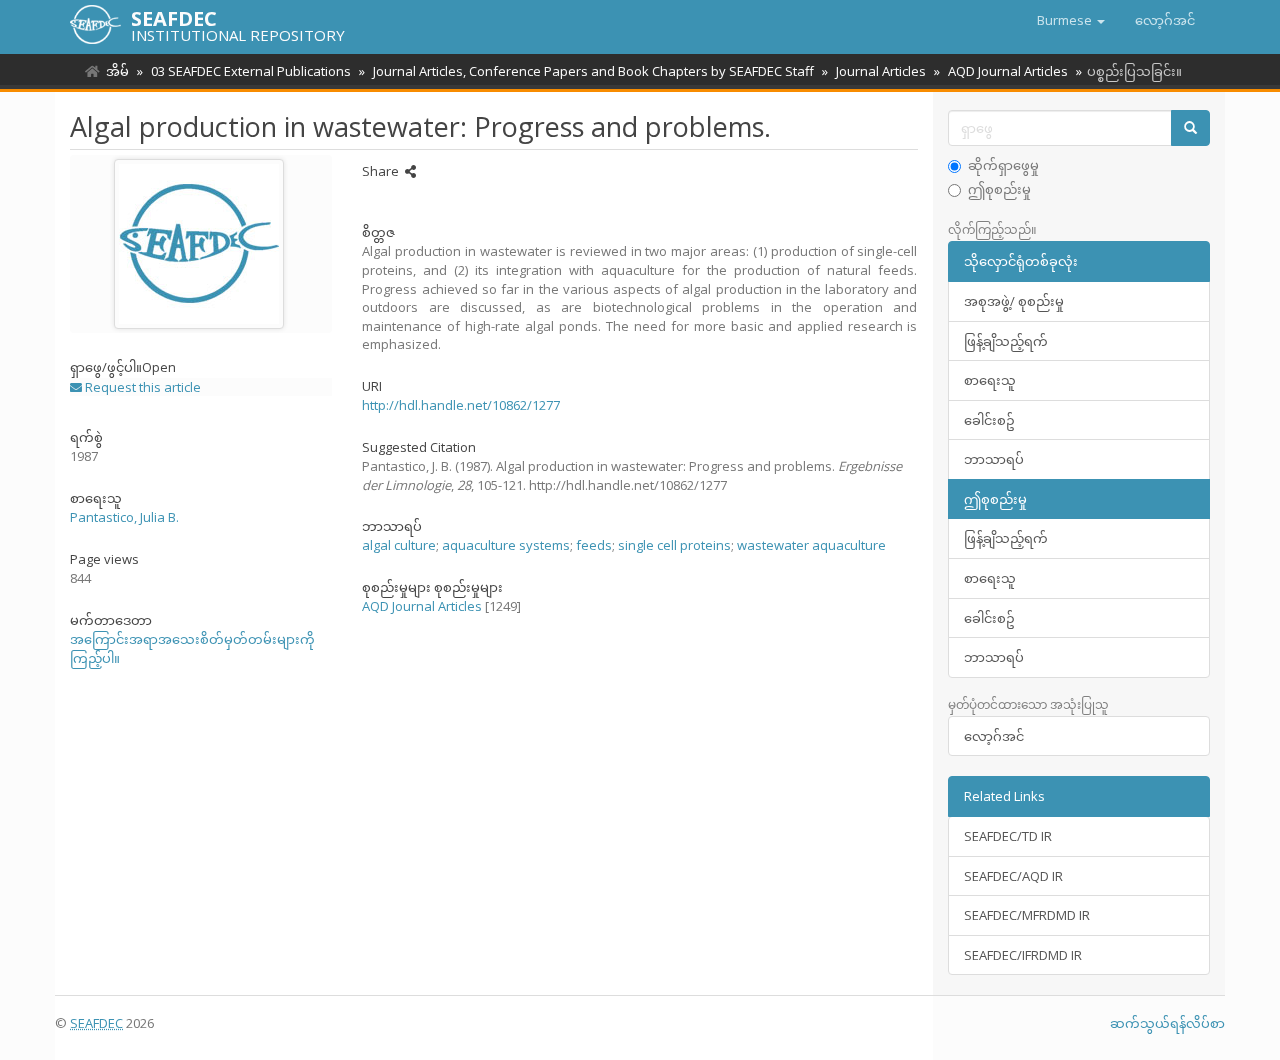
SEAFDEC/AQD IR (1013, 876)
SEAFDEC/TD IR (1008, 836)
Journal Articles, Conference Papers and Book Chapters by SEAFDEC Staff (593, 71)
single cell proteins (674, 545)
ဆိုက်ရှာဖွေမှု (1003, 165)
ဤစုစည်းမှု (999, 189)
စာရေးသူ (990, 380)
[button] (1071, 20)
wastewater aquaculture (811, 545)
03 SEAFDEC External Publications (251, 71)
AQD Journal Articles (1008, 71)
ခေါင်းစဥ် (989, 420)
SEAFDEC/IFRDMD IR (1023, 955)
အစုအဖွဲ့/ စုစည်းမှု (1014, 301)
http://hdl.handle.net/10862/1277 (461, 405)
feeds (594, 545)
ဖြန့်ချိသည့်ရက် (1006, 341)
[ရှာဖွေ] (1190, 128)
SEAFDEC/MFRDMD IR (1027, 915)
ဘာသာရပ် (994, 459)
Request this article (141, 387)
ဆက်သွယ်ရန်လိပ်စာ (1167, 1023)
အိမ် (117, 71)
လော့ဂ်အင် (994, 736)
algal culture (399, 545)
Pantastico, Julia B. (124, 517)
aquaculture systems (506, 545)
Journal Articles (881, 71)
